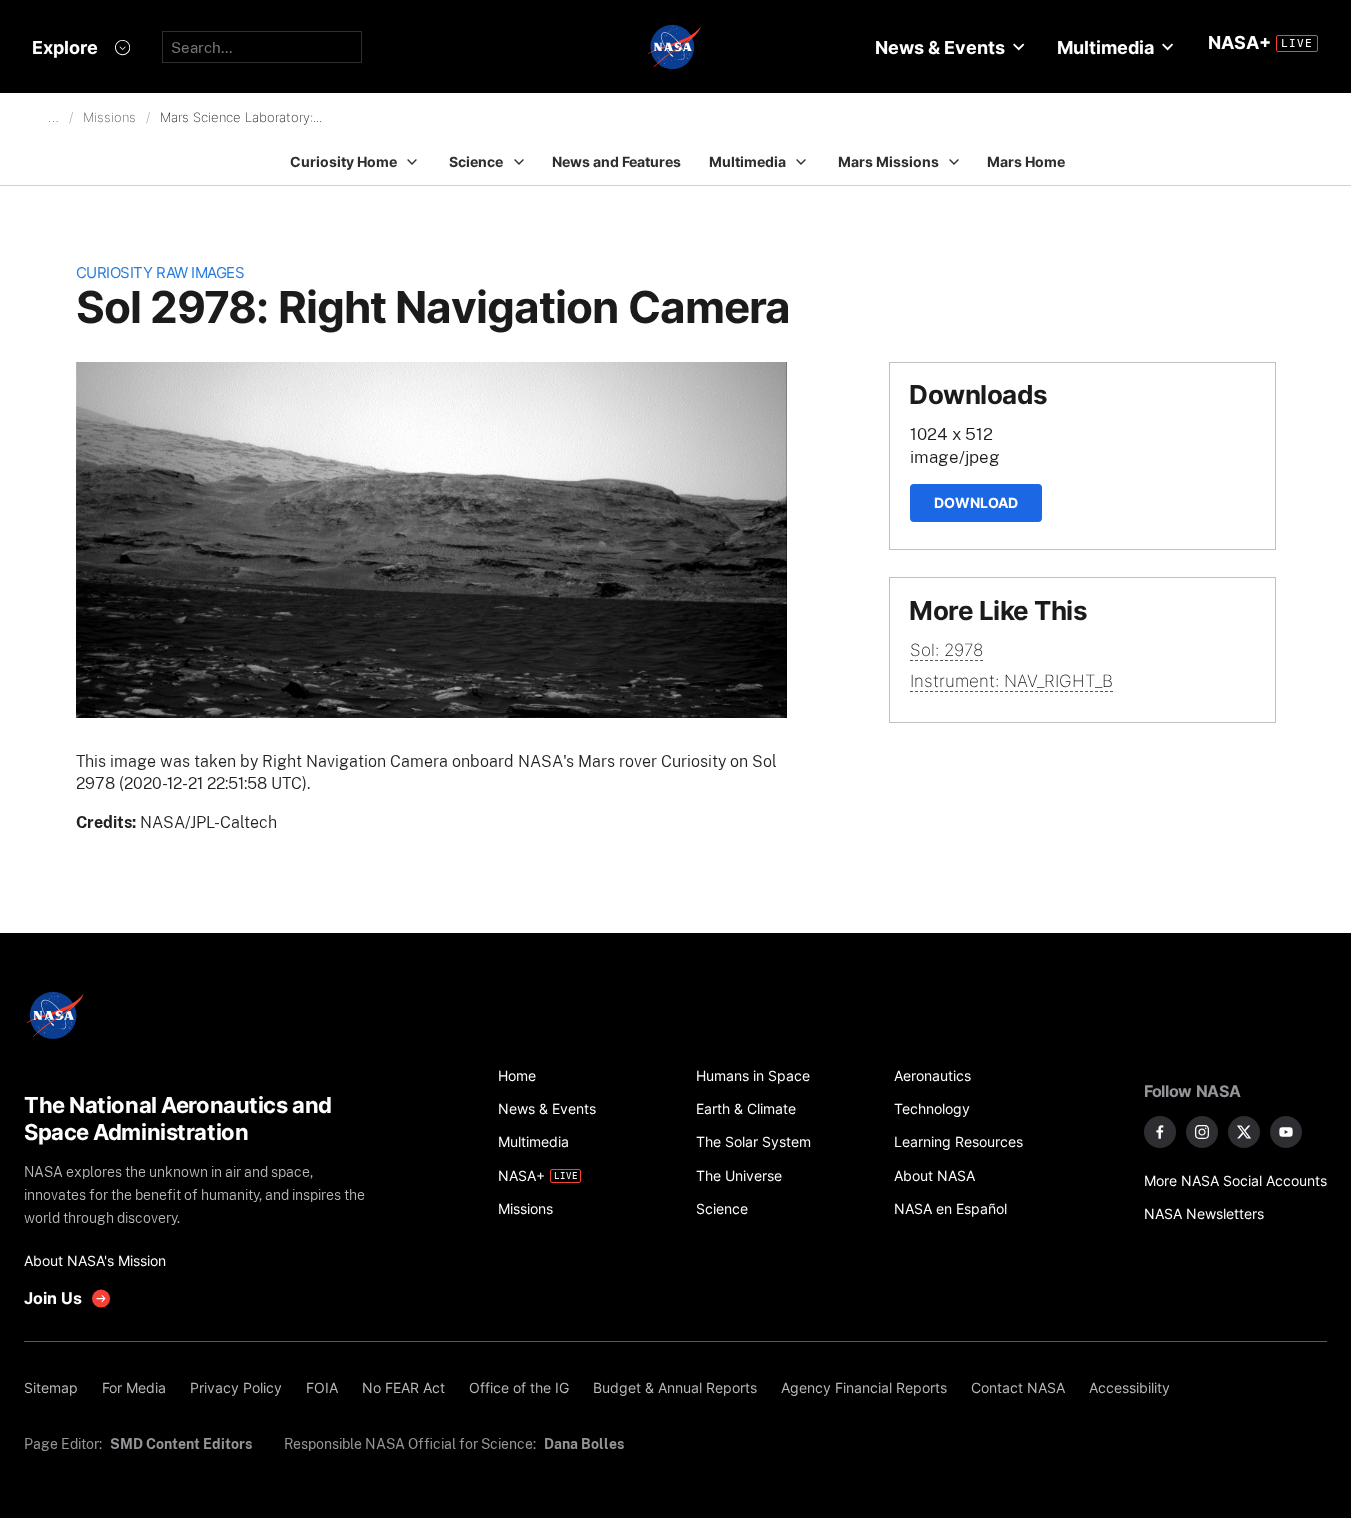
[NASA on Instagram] (1202, 1132)
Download (976, 502)
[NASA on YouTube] (1286, 1132)
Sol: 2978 (946, 650)
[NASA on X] (1244, 1132)
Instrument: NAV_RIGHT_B (1011, 681)
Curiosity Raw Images (160, 272)
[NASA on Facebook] (1160, 1132)
